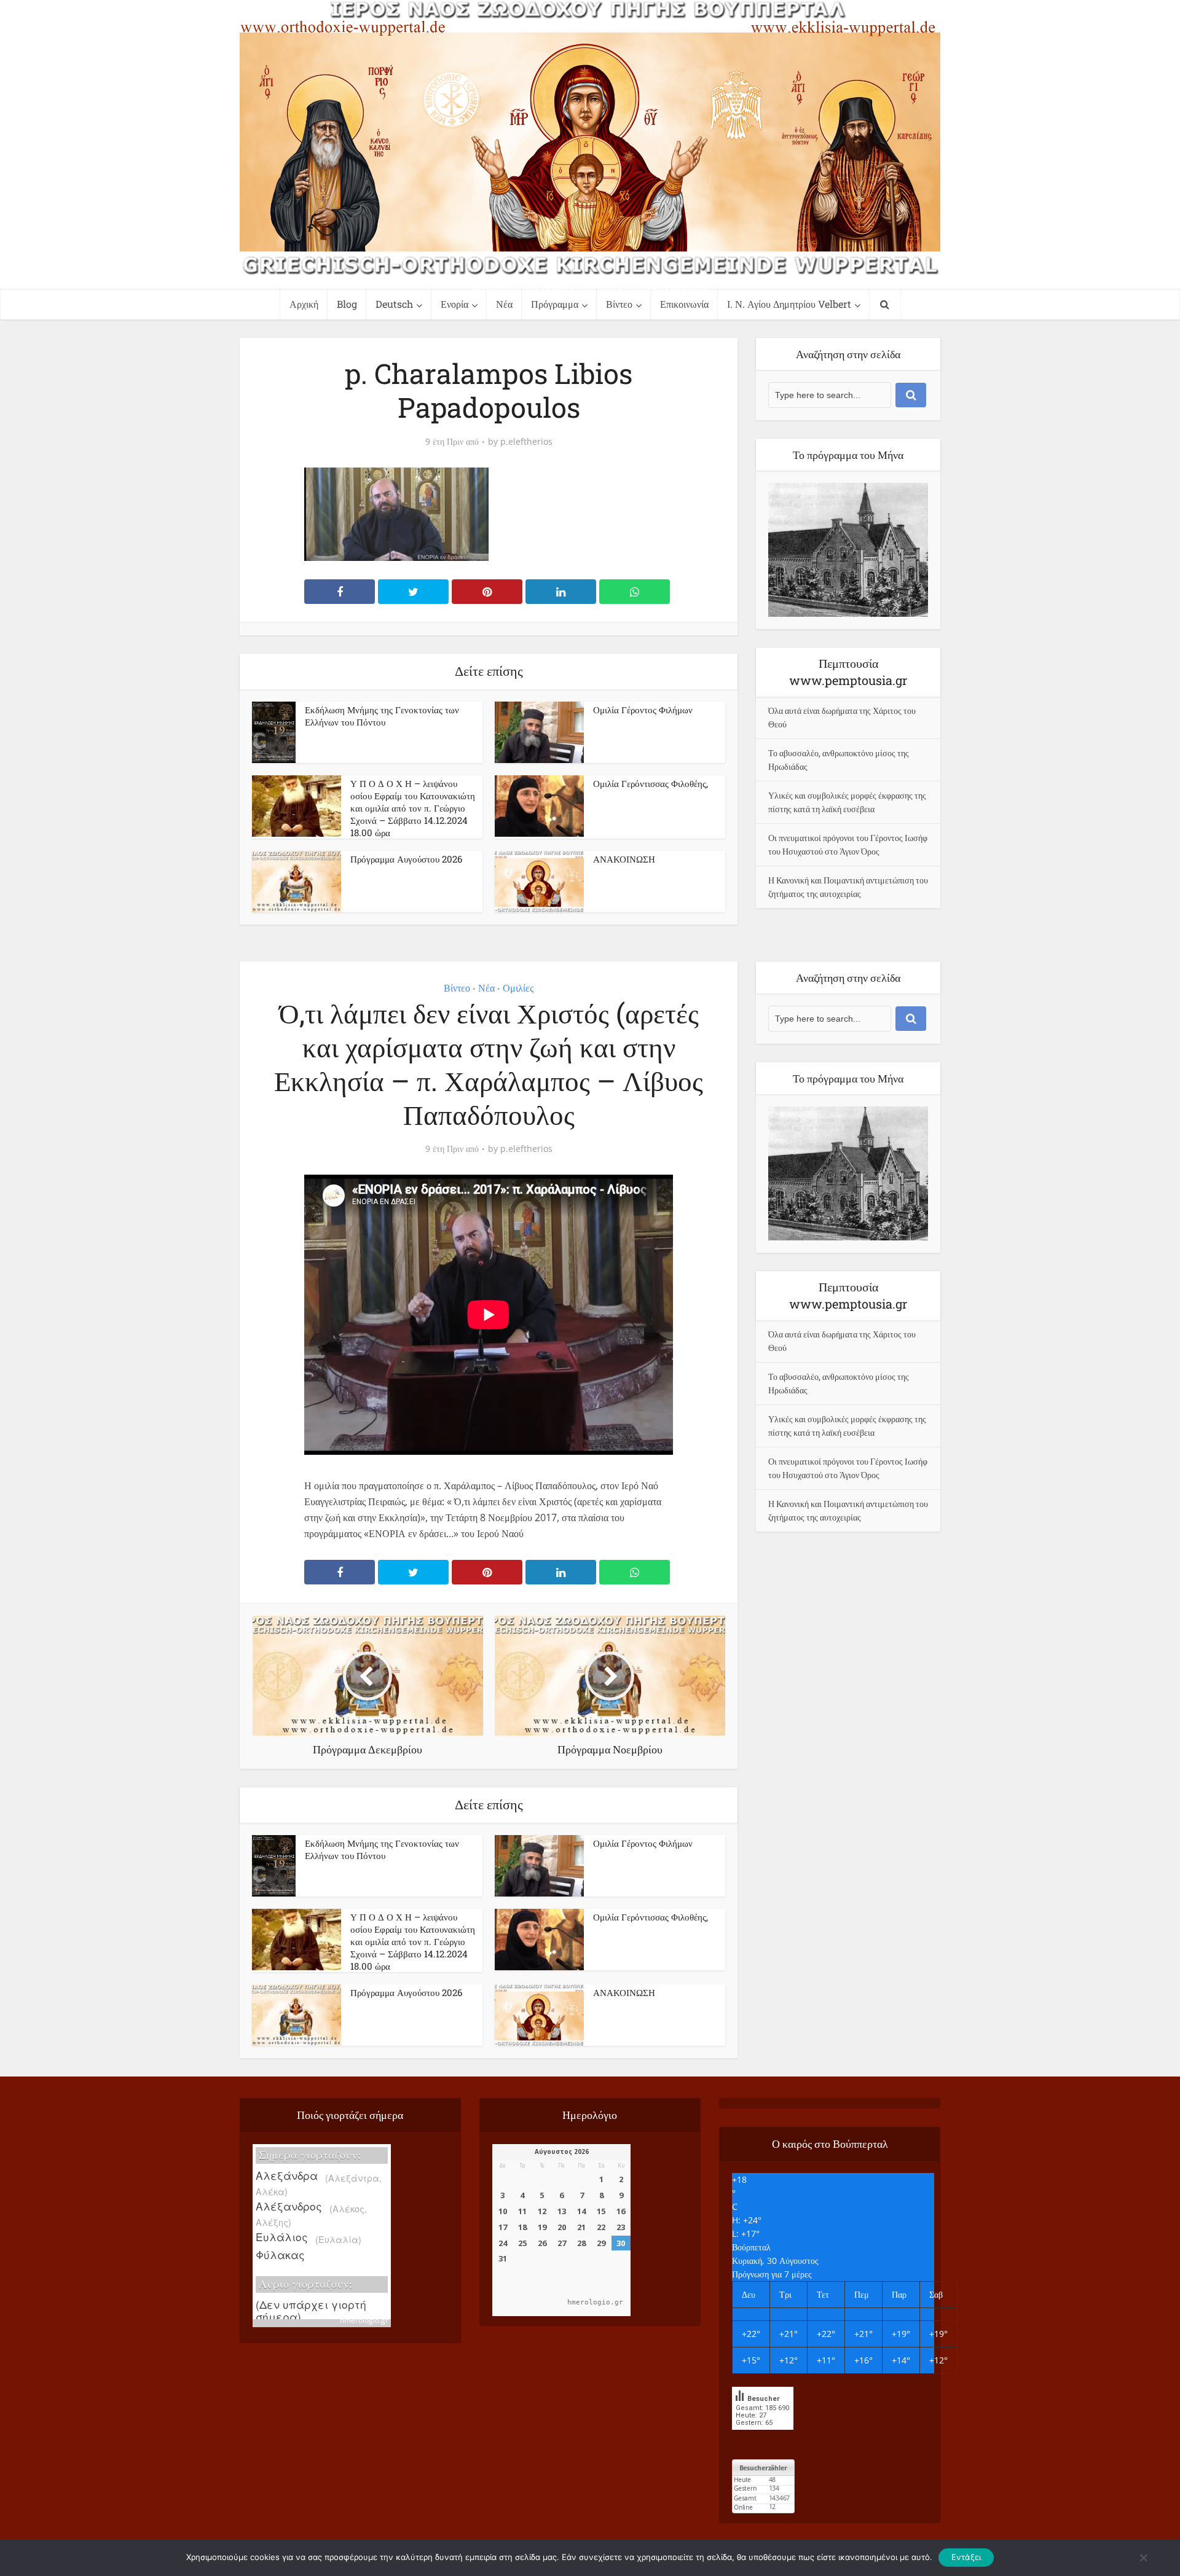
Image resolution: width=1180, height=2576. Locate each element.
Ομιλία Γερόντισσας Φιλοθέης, (651, 783)
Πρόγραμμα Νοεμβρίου (578, 2086)
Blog (347, 304)
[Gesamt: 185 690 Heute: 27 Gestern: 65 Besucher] (763, 2439)
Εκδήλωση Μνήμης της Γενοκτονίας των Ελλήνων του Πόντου (382, 716)
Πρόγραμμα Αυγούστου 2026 (406, 859)
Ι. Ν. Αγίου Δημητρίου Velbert (789, 304)
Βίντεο (619, 304)
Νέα (504, 304)
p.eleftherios (526, 442)
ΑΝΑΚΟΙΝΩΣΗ (624, 859)
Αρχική (304, 304)
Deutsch (394, 304)
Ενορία (454, 304)
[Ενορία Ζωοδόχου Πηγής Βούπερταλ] (590, 138)
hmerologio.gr (364, 2320)
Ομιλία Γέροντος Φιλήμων (643, 710)
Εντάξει (966, 2557)
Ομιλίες (518, 988)
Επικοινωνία (684, 304)
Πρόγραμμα (555, 304)
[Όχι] (1143, 2558)
